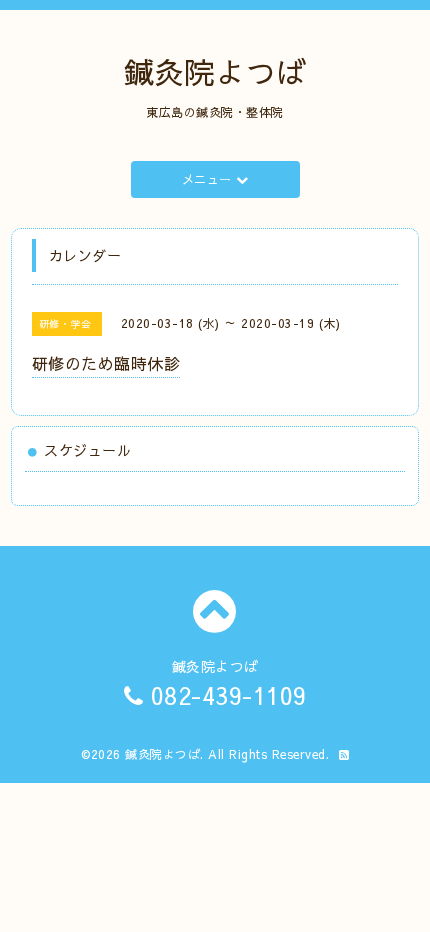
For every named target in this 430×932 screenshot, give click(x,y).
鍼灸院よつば (215, 71)
